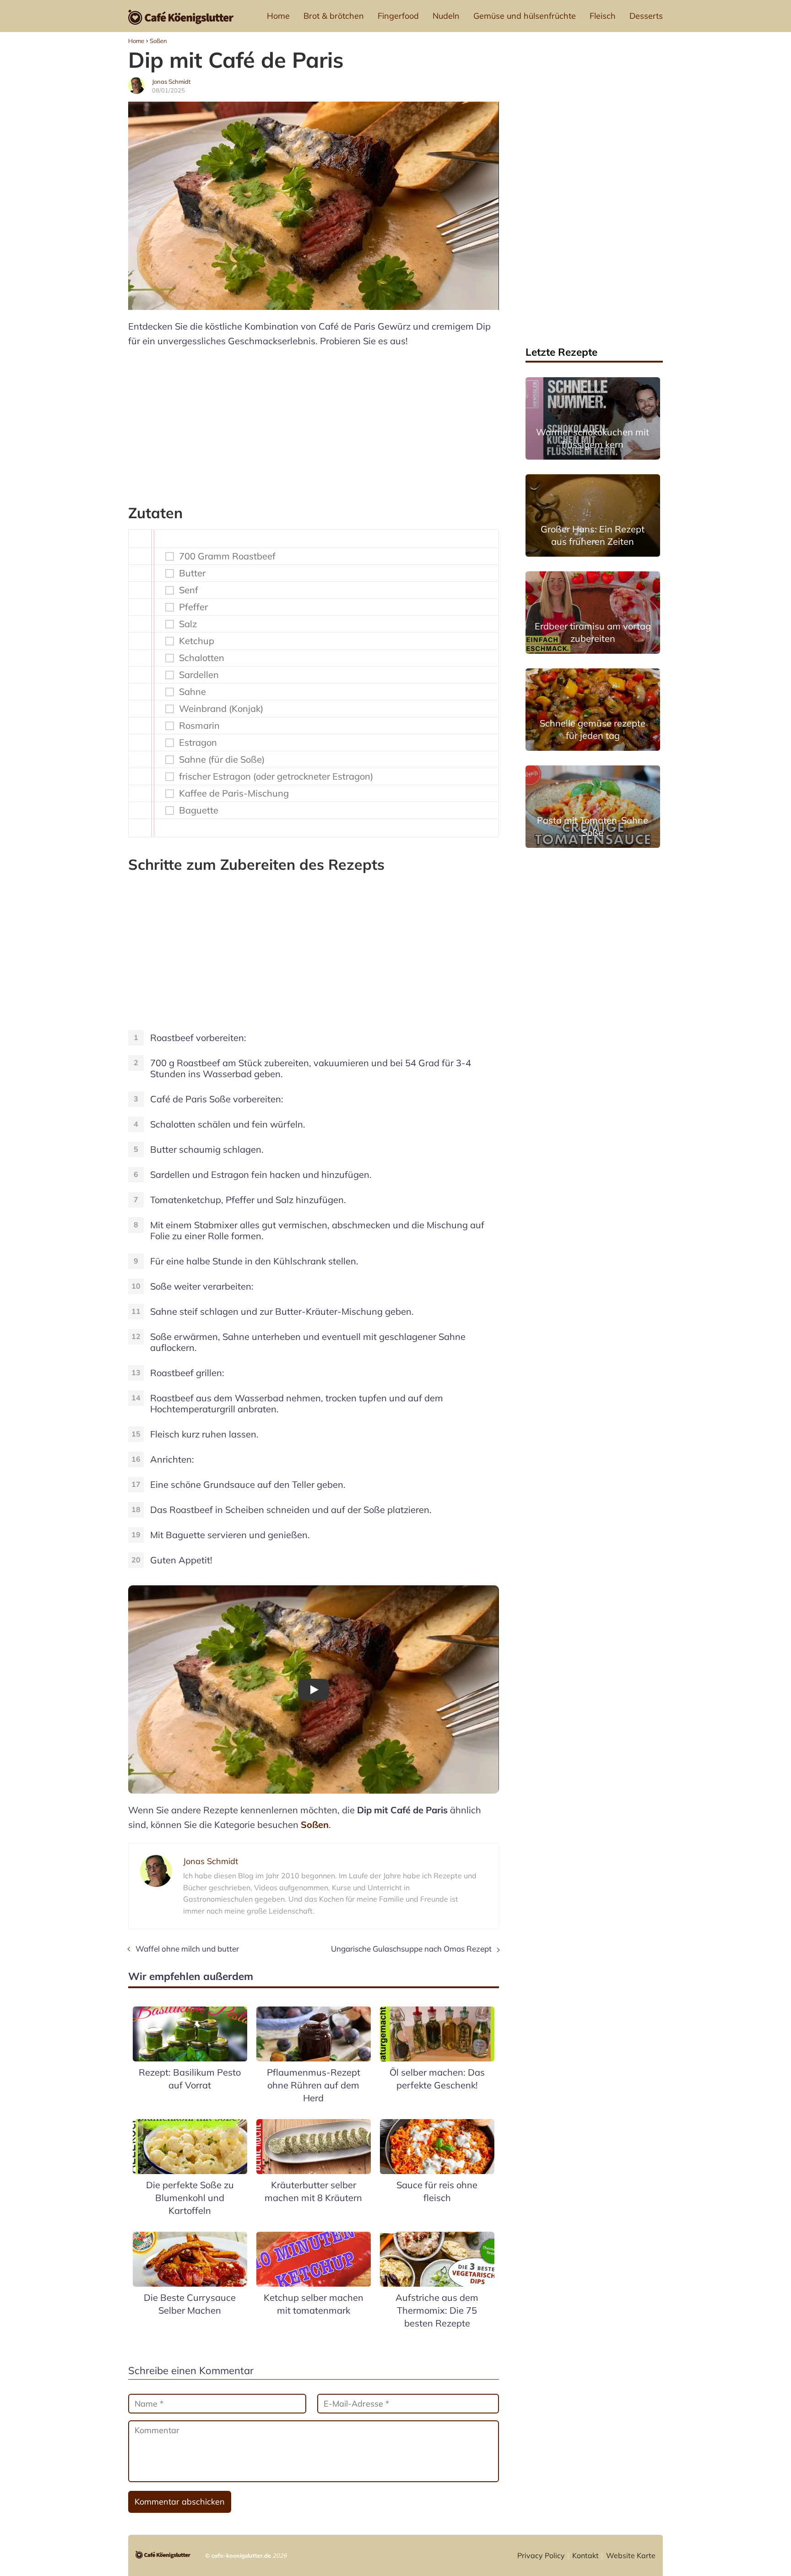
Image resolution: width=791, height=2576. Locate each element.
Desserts (646, 16)
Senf (189, 590)
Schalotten (202, 658)
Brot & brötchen (334, 16)
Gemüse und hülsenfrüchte (525, 16)
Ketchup (197, 641)
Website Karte (631, 2555)
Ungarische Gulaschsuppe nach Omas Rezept (411, 1949)
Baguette (199, 810)
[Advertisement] (314, 422)
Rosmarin (199, 726)
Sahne (192, 692)
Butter (192, 573)
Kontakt (585, 2555)
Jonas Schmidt (171, 81)
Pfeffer (193, 607)
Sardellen (199, 675)
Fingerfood (398, 16)
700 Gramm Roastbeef (227, 556)
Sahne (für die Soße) (222, 759)
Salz (188, 624)
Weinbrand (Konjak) (221, 709)
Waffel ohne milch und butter (187, 1949)
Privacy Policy (541, 2555)
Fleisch (603, 16)
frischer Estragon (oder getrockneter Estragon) (276, 776)
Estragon (198, 743)
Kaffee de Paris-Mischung (234, 793)
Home (278, 16)
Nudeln (446, 16)
